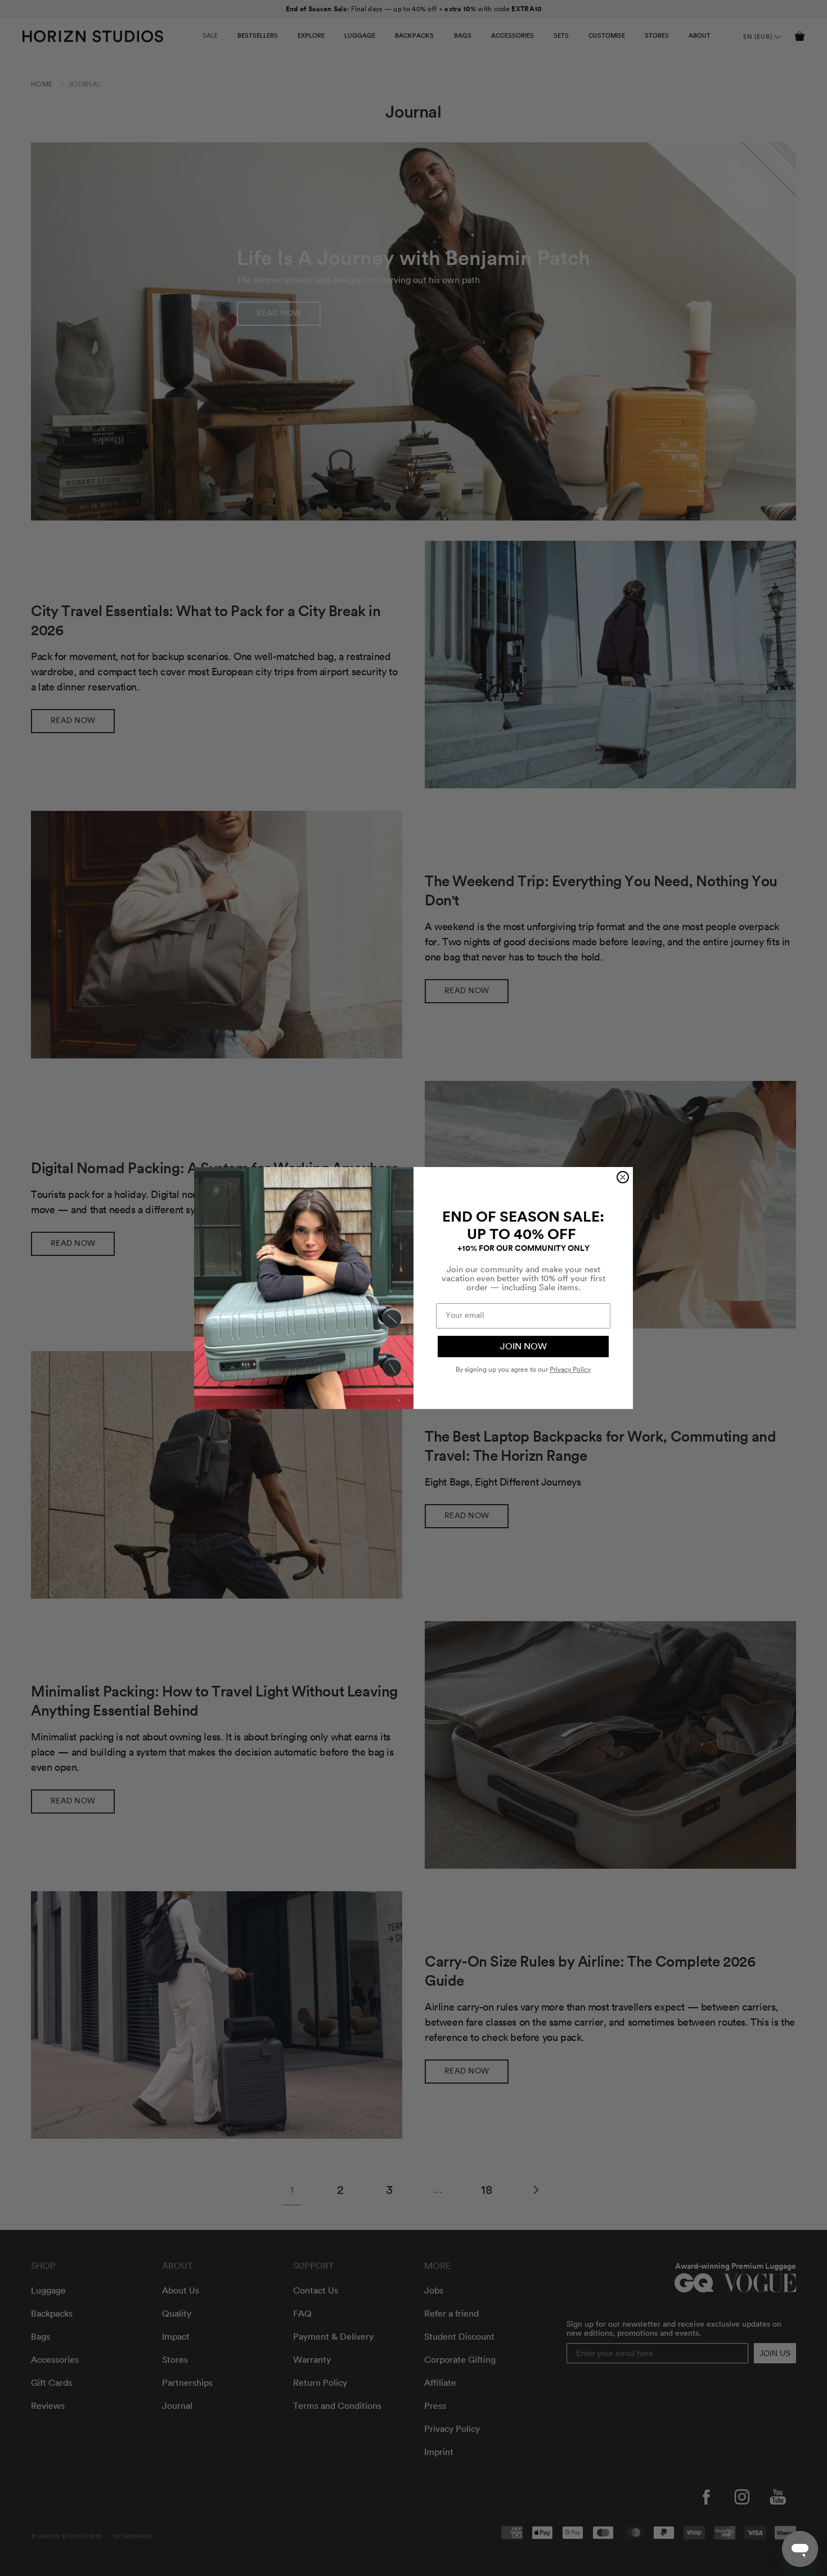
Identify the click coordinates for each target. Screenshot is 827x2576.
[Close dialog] (623, 1177)
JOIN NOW (523, 1347)
